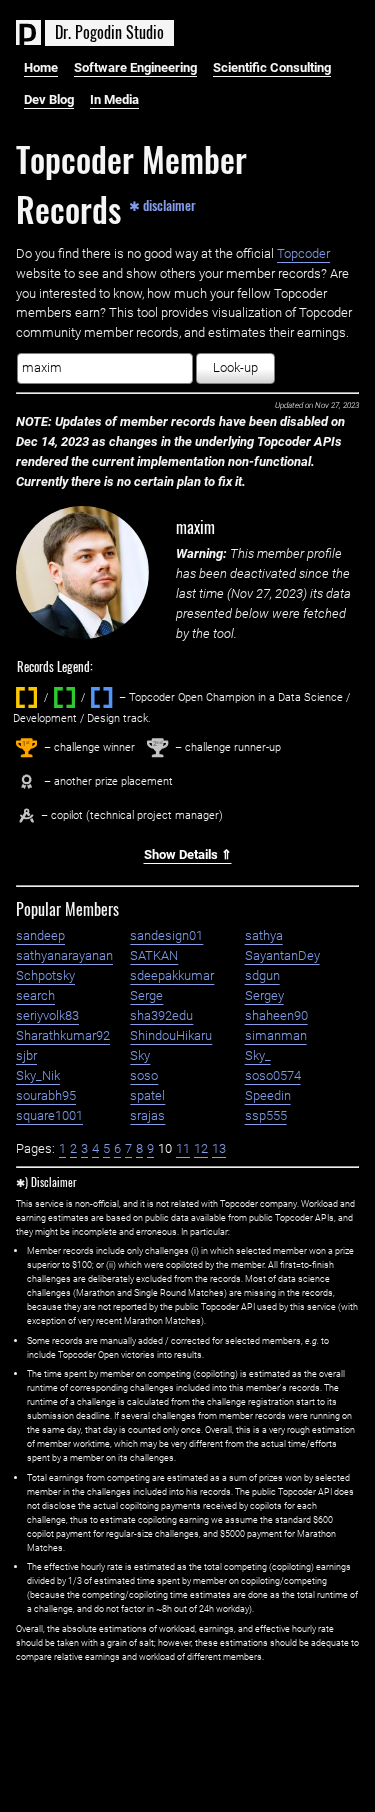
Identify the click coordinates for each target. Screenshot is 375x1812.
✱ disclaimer (162, 204)
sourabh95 (46, 1095)
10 (165, 1148)
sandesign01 (166, 935)
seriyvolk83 (47, 1015)
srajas (147, 1115)
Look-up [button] (235, 367)
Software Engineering (135, 67)
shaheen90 (276, 1015)
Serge (146, 995)
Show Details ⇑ (188, 854)
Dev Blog (49, 99)
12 (201, 1148)
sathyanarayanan (64, 955)
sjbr (26, 1055)
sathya (264, 935)
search (35, 995)
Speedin (268, 1095)
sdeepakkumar (172, 975)
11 (183, 1148)
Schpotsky (45, 975)
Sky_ (258, 1055)
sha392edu (161, 1015)
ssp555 (266, 1115)
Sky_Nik (38, 1075)
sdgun (262, 975)
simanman (276, 1035)
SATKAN (154, 955)
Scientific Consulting (272, 67)
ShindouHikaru (171, 1035)
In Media (114, 99)
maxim (195, 527)
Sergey (264, 995)
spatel (147, 1095)
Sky (140, 1055)
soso (144, 1075)
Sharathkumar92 (63, 1035)
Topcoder (303, 253)
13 (219, 1148)
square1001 (49, 1115)
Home (41, 67)
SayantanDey (282, 955)
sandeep (40, 935)
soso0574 (273, 1075)
